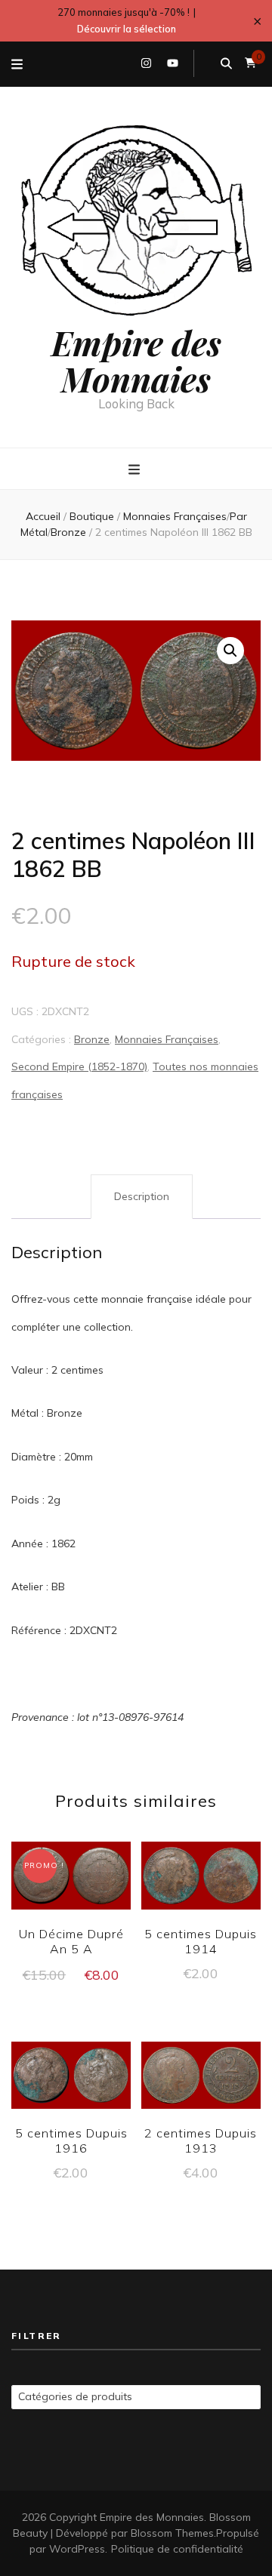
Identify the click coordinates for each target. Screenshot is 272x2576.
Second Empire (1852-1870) (79, 1066)
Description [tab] (142, 1196)
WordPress (77, 2549)
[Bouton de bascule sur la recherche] (226, 63)
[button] (230, 651)
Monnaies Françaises (167, 1039)
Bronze (92, 1039)
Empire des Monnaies (136, 360)
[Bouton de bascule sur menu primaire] (136, 469)
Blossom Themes (172, 2533)
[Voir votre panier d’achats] (250, 63)
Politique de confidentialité (177, 2549)
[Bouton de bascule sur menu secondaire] (17, 64)
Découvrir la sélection (127, 29)
